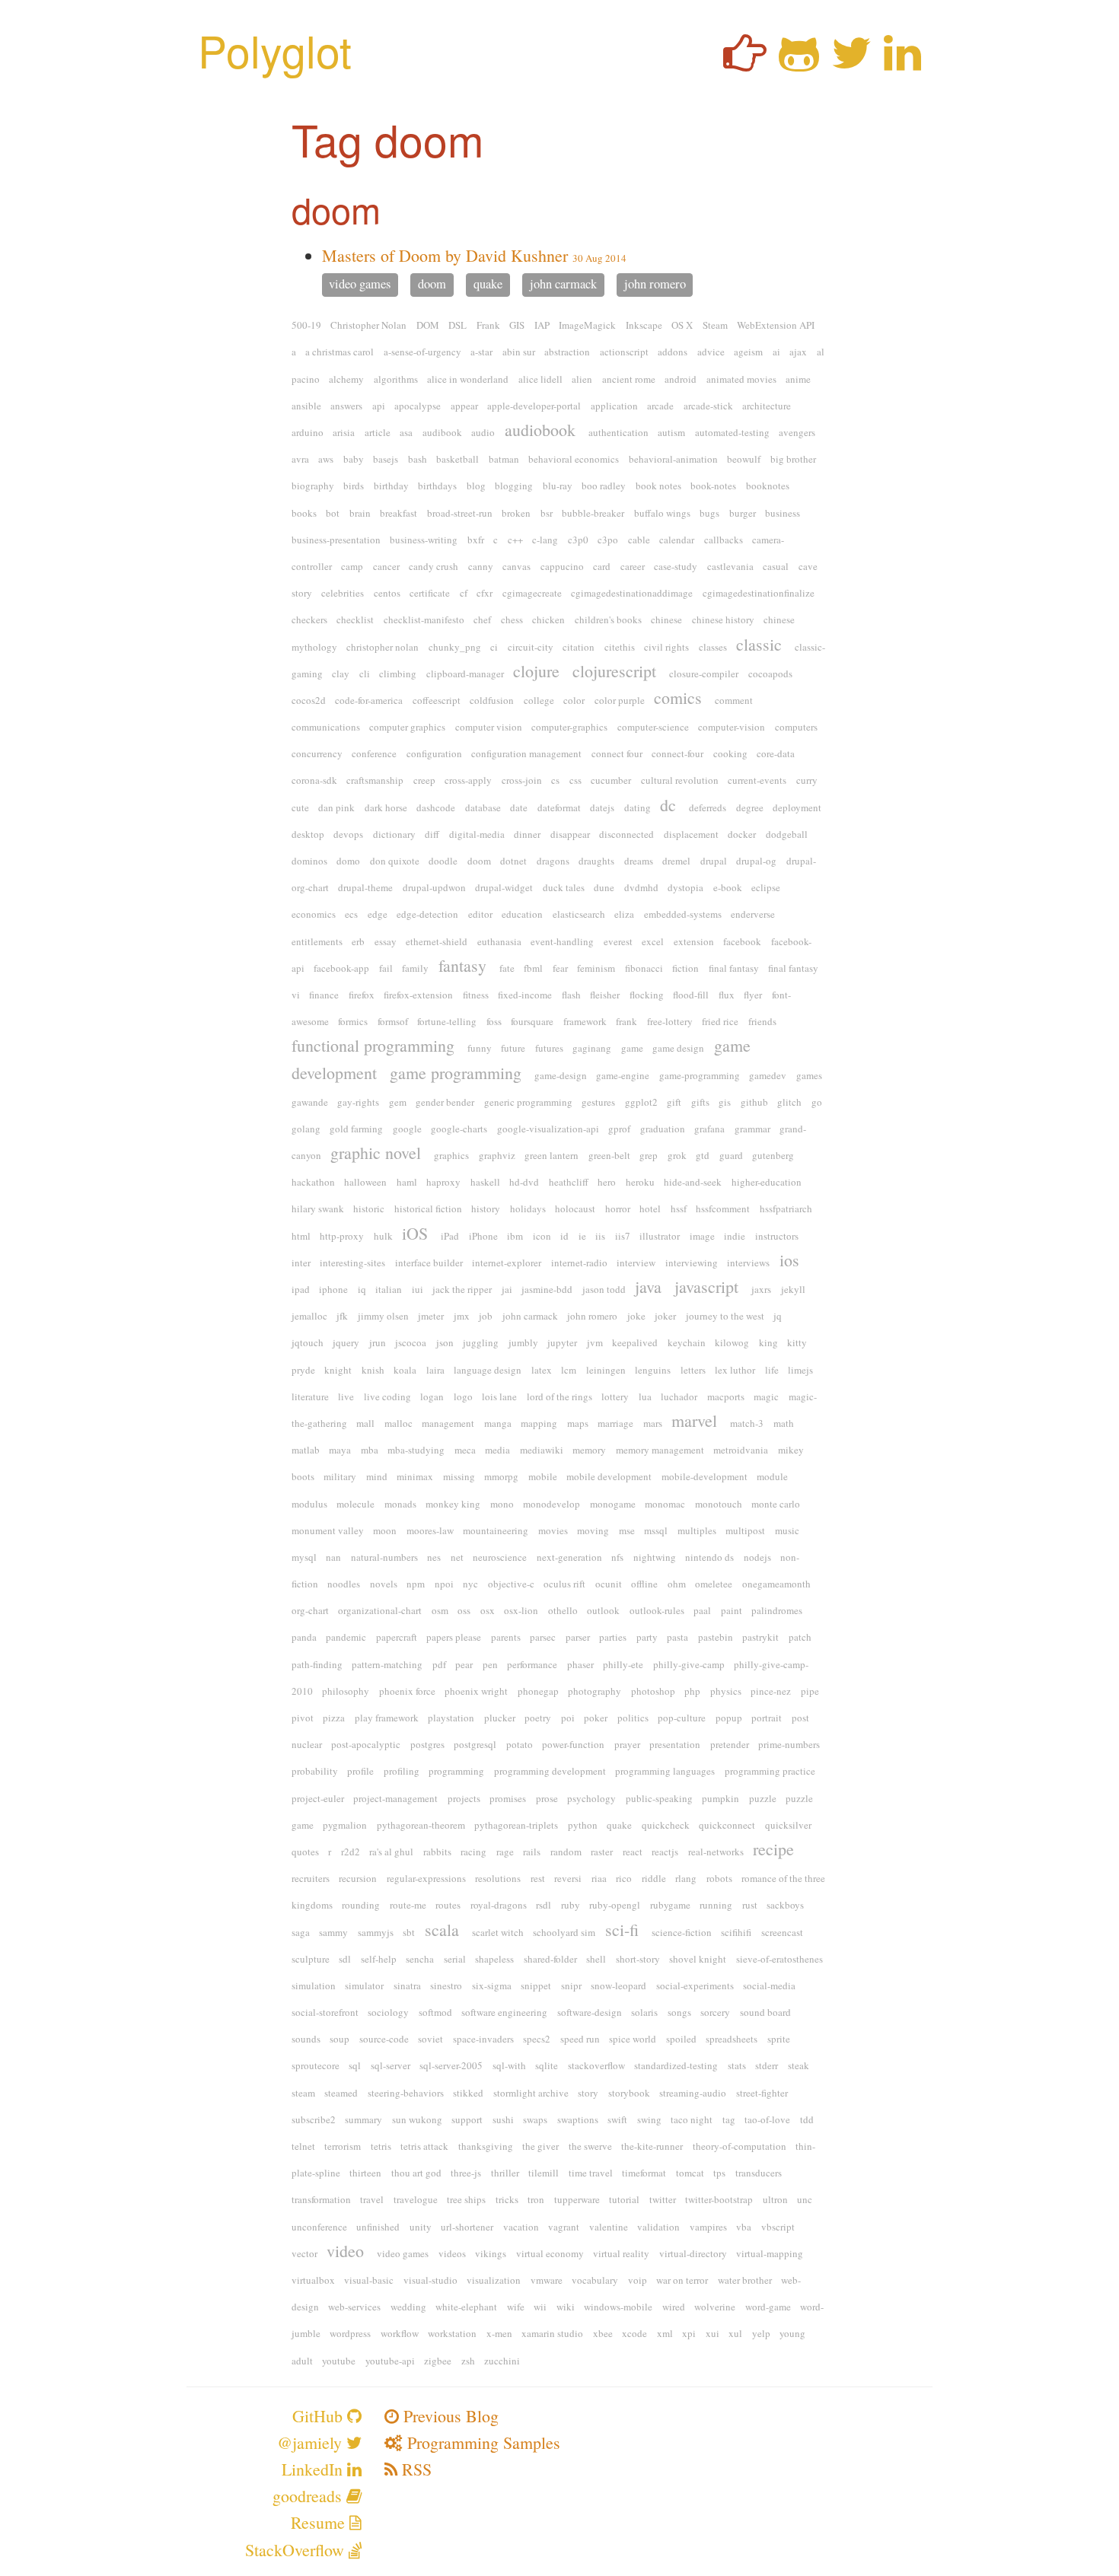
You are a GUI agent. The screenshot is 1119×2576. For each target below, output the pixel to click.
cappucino (562, 566)
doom (432, 285)
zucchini (502, 2361)
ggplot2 (641, 1102)
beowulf (744, 459)
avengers (797, 432)
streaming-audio (693, 2093)
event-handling (562, 941)
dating (638, 807)
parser (578, 1637)
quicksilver (788, 1825)
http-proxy (342, 1236)
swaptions (578, 2119)
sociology (388, 2012)
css (575, 780)
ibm (515, 1236)
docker (742, 834)
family (415, 968)
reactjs (665, 1852)
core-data (776, 753)
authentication (618, 432)
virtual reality (621, 2253)
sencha (420, 1959)
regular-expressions (426, 1878)
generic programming (528, 1102)
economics (314, 914)
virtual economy (550, 2253)
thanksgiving (486, 2146)
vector (304, 2253)
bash (418, 459)
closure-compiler (704, 673)
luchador (679, 1396)
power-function (573, 1744)
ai (776, 352)
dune (604, 887)
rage (505, 1852)
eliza (624, 914)
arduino (308, 432)
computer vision (489, 727)
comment (734, 700)
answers (346, 406)
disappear (570, 834)
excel (653, 941)
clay (341, 673)
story (588, 2093)
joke (636, 1316)
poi (568, 1718)
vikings (491, 2253)
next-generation (569, 1557)
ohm (677, 1584)
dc (668, 805)
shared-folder (550, 1959)
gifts (700, 1102)
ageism (748, 352)
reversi (568, 1878)
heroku (640, 1182)
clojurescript (614, 671)
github (754, 1102)
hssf (679, 1208)
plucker (500, 1718)
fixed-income (525, 995)
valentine (609, 2227)
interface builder (429, 1263)
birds (354, 486)
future (513, 1048)
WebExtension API (776, 325)
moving (593, 1530)
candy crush (434, 566)
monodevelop (552, 1504)
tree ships (466, 2199)
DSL (457, 325)
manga (498, 1423)
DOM (428, 325)
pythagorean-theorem (421, 1825)
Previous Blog (449, 2416)
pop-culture (682, 1718)
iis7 (623, 1236)
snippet (536, 1985)
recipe (773, 1849)
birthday (391, 486)
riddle (654, 1878)
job (486, 1316)
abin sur (519, 352)
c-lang (545, 540)
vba (744, 2227)
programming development (550, 1771)
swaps (535, 2119)
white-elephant (466, 2307)
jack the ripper (462, 1289)
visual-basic (369, 2280)
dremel (676, 861)
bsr (547, 513)
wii (540, 2307)
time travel (591, 2173)
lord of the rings (559, 1396)
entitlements (317, 941)
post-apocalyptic (366, 1744)
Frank (488, 325)
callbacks (724, 540)
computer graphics (407, 727)
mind (377, 1476)
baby (354, 459)
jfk (342, 1316)
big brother (793, 459)
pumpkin (720, 1798)
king (768, 1342)
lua (645, 1396)
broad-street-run (460, 513)
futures (549, 1048)
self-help (379, 1959)
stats (737, 2065)
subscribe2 (314, 2119)
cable (639, 540)
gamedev (768, 1075)
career (633, 566)
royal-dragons (499, 1905)
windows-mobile (618, 2307)
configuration (434, 753)
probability (315, 1771)
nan (333, 1557)
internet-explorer (507, 1263)
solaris (644, 2012)
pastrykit (760, 1637)
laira (435, 1370)
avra (300, 459)
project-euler (318, 1798)
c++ (515, 540)
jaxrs (761, 1289)
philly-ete (623, 1664)
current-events (757, 780)
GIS (517, 325)
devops (348, 834)
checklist (355, 619)
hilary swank (318, 1208)
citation (579, 647)
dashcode (436, 807)
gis (725, 1102)
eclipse (766, 887)
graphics (451, 1155)
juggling (481, 1342)
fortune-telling (447, 1021)
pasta (677, 1637)
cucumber (611, 780)
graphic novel (376, 1153)
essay (386, 941)
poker (596, 1718)
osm (440, 1610)
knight (338, 1370)
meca (465, 1450)
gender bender (445, 1102)
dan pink (336, 807)
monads (400, 1504)
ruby (571, 1905)
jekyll (793, 1289)
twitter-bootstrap (719, 2199)
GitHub (320, 2416)
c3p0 (578, 540)
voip (638, 2280)
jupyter (562, 1342)
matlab (306, 1450)
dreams (639, 861)
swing (649, 2119)
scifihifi (736, 1932)
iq (362, 1289)
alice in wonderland (468, 379)
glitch (789, 1102)
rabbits (437, 1852)
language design (488, 1370)
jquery (346, 1342)
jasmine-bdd (547, 1289)
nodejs (757, 1557)
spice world (633, 2039)
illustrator (660, 1236)
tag (729, 2119)
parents (506, 1637)
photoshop (653, 1691)
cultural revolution (680, 780)
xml (665, 2333)
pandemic (346, 1637)
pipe (810, 1691)
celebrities (343, 593)
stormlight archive (531, 2093)
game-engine (623, 1075)
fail (386, 968)
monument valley (328, 1530)
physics (726, 1691)
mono (502, 1504)
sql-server (391, 2065)
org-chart (310, 1610)
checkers (309, 619)
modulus (309, 1504)
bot (333, 513)
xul (735, 2333)
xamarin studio (552, 2333)
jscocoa (411, 1342)
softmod (435, 2012)
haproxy (443, 1182)
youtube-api (390, 2361)
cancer (386, 566)
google (407, 1129)
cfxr (485, 593)
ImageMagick (587, 325)
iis (600, 1236)
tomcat (690, 2173)
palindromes (777, 1610)
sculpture (311, 1959)
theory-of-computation (740, 2146)
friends (762, 1021)
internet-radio (579, 1263)
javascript (706, 1286)
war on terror (682, 2280)
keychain (687, 1342)
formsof (393, 1021)
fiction (685, 968)
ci (494, 647)
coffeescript (437, 700)
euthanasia (499, 941)
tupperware (577, 2199)
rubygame (670, 1905)
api (379, 406)
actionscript (624, 352)
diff (432, 834)
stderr (767, 2065)
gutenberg (773, 1155)
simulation (314, 1985)
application (614, 406)
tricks (507, 2199)
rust (750, 1905)
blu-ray (558, 486)
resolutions (498, 1878)
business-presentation (336, 540)
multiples (697, 1530)
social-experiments (695, 1985)
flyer (753, 995)
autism (671, 432)
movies (553, 1530)
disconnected (626, 834)
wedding (408, 2307)
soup (340, 2039)
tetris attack (424, 2146)
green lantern (552, 1155)
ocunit (609, 1584)
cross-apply (468, 780)
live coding (387, 1396)
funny (480, 1048)
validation (658, 2227)
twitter (663, 2199)
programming (456, 1771)
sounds (306, 2039)
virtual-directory (693, 2253)
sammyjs (376, 1932)
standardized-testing (676, 2065)
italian (389, 1289)
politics (633, 1718)
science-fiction (682, 1932)
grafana (709, 1129)
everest (618, 941)
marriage (615, 1423)
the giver (540, 2146)
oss (464, 1610)
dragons (553, 861)
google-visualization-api (548, 1129)
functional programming (373, 1045)
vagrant (564, 2227)
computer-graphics (569, 727)
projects (464, 1798)
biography (313, 486)
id (564, 1236)
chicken (548, 619)
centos (387, 593)
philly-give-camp (689, 1664)
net (457, 1557)
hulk (383, 1236)
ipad (301, 1289)
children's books (608, 619)
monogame (613, 1504)
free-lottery (670, 1021)
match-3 (747, 1423)
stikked (468, 2093)
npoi (444, 1584)
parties (613, 1637)
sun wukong (417, 2119)
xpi (689, 2333)
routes (448, 1905)
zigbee (438, 2361)
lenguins (653, 1370)
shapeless (494, 1959)
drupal (714, 861)
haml (407, 1182)
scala (442, 1930)
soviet (430, 2039)
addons (673, 352)
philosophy (346, 1691)
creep (424, 780)
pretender (730, 1744)
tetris (381, 2146)
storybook (629, 2093)
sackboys (785, 1905)
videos (452, 2253)
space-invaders (483, 2039)
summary (363, 2119)
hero (607, 1182)
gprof (619, 1129)
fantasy (462, 965)
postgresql (475, 1744)
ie (582, 1236)
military (340, 1476)
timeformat (644, 2173)
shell (596, 1959)
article (378, 432)
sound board (765, 2012)
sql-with (509, 2065)
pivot (303, 1718)
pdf (439, 1664)
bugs (709, 513)
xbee (603, 2333)
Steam (715, 325)
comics (678, 697)
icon (542, 1236)
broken (516, 513)
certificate (430, 593)
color (574, 700)
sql (355, 2065)
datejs (602, 807)
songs (679, 2012)
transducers (759, 2173)
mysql (304, 1557)
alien (582, 379)
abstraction (567, 352)
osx (488, 1610)
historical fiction (428, 1208)
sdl (345, 1959)
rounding (361, 1905)
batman (504, 459)
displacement (691, 834)
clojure (536, 671)
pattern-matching (387, 1664)
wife (516, 2307)
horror (618, 1208)
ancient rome (629, 379)
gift (674, 1102)
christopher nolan (383, 647)
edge (378, 914)
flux (727, 995)
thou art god (416, 2173)
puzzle (763, 1798)
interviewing (692, 1263)
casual (776, 566)
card (602, 566)
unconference (319, 2227)
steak (799, 2065)
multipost (745, 1530)
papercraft (397, 1637)
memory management (660, 1450)
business (783, 513)
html (301, 1236)
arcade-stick (708, 406)
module (772, 1476)
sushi (503, 2119)
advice (711, 352)
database (483, 807)
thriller (505, 2173)
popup (729, 1718)
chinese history (723, 619)
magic (766, 1396)
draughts (596, 861)
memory (589, 1450)
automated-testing (732, 432)
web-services (354, 2307)
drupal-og (756, 861)
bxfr (476, 540)
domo (348, 861)
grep (649, 1155)
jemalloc (309, 1316)
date (519, 807)
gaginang (592, 1048)
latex (542, 1370)
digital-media (477, 834)
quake (488, 285)
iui (418, 1289)
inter (301, 1263)
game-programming (700, 1075)
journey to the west (725, 1316)
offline (644, 1584)
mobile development (609, 1476)
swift (617, 2119)
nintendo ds (709, 1557)
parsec (543, 1637)
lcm (569, 1370)
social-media (769, 1985)
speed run (580, 2039)
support (467, 2119)
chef (482, 619)
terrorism (343, 2146)
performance (532, 1664)
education (522, 914)
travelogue (416, 2199)
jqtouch (308, 1342)
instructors (777, 1236)
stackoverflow (596, 2065)
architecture (767, 406)
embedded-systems (683, 914)
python (583, 1825)
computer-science (653, 727)
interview (636, 1263)
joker (665, 1316)
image (702, 1236)
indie (735, 1236)
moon (385, 1530)
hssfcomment (723, 1208)
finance (324, 995)
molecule (355, 1504)
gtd (703, 1155)
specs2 (537, 2039)
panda (304, 1637)
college (539, 700)
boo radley (604, 486)
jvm (595, 1342)
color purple (620, 700)
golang (306, 1129)
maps (578, 1423)
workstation (452, 2333)
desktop (308, 834)
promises (508, 1798)
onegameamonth (776, 1584)
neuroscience (500, 1557)
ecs (351, 914)
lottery (615, 1396)
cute (300, 807)
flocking (647, 995)
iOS (415, 1233)
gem (398, 1102)
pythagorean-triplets (516, 1825)
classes (713, 647)
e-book (728, 887)
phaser (580, 1664)
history (486, 1208)
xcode (634, 2333)
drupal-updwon (434, 887)
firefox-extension (418, 995)
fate (507, 968)
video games (360, 285)
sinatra (407, 1985)
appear (464, 406)
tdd (807, 2119)
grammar (752, 1129)
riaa (599, 1878)
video (345, 2251)
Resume (320, 2522)
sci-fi (622, 1930)
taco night (692, 2119)
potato (520, 1744)
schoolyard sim (564, 1932)
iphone (333, 1289)
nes (434, 1557)
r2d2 (351, 1852)
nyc (470, 1584)
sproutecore (316, 2065)
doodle (443, 861)
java (648, 1286)
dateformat (559, 807)
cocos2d (309, 700)
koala (405, 1370)
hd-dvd (524, 1182)
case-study (676, 566)
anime (798, 379)
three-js (466, 2173)
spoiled (681, 2039)
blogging (514, 486)
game (632, 1048)
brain (360, 513)
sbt (409, 1932)
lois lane (499, 1396)
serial (455, 1959)
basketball (457, 459)
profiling (402, 1771)
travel (372, 2199)
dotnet (513, 861)
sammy (333, 1932)
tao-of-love (767, 2119)
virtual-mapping (770, 2253)
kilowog (732, 1342)
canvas (516, 566)
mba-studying (416, 1450)
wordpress (350, 2333)
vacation (521, 2227)
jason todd (604, 1289)
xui (713, 2333)
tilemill (544, 2173)
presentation (675, 1744)
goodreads (309, 2496)
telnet (303, 2146)
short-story (638, 1959)
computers (796, 727)
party (647, 1637)
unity (421, 2227)
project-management (395, 1798)
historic (369, 1208)
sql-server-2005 (451, 2065)
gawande (310, 1102)
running (716, 1905)
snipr (571, 1985)
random (566, 1852)
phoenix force (407, 1691)
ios (789, 1260)
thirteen (365, 2173)
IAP (542, 325)
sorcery (715, 2012)
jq (778, 1316)
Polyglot (275, 50)
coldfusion (492, 700)
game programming (456, 1073)
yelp (761, 2333)
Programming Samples (481, 2442)
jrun (378, 1342)
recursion (358, 1878)
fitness (476, 995)
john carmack (563, 285)
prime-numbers (789, 1744)
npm (416, 1584)
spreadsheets (732, 2039)
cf (464, 593)
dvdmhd (641, 887)
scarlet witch (498, 1932)
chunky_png (455, 647)
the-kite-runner (652, 2146)
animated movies (741, 379)
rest (538, 1878)
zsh (468, 2361)
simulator (364, 1985)
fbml (533, 968)
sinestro (446, 1985)
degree (750, 807)
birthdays (437, 486)
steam (303, 2093)
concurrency (317, 753)
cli (365, 673)
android (681, 379)
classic (759, 644)
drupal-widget (504, 887)
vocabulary (595, 2280)
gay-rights (358, 1102)
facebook (742, 941)
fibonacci (644, 968)
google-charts (459, 1129)
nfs (617, 1557)
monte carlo (776, 1504)
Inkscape (644, 325)
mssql (656, 1530)
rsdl (544, 1905)
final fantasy (734, 968)
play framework (387, 1718)
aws (326, 459)
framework (585, 1021)
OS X (682, 325)
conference (374, 753)
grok (677, 1155)
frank (626, 1021)
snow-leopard (618, 1985)
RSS (414, 2469)
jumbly (523, 1342)
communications (326, 727)
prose (547, 1798)
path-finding (317, 1664)
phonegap (538, 1691)
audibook (442, 432)
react (633, 1852)
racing (473, 1852)
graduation (663, 1129)
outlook (603, 1610)
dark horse (386, 807)
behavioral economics (574, 459)
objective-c (511, 1584)
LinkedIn (314, 2469)
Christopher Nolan (368, 325)
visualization (494, 2280)
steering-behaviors (406, 2093)
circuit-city (531, 647)
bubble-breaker (593, 513)
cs (555, 780)
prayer (627, 1744)
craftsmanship (375, 780)
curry (807, 780)
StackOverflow (297, 2550)
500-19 (306, 325)
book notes (658, 486)
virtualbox (313, 2280)
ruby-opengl (615, 1905)
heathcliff (569, 1182)
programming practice (770, 1771)
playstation (451, 1718)
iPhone (483, 1236)
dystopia (685, 887)
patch (800, 1637)
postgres (427, 1744)
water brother (745, 2280)
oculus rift (564, 1584)
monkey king (453, 1504)
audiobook (540, 430)
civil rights (666, 647)
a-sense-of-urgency (422, 352)
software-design (590, 2012)
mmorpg (501, 1476)
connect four (617, 753)
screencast (782, 1932)
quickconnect (727, 1825)
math (784, 1423)
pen (490, 1664)
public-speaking (659, 1798)
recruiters (311, 1878)
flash (571, 995)
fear (560, 968)
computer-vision (732, 727)
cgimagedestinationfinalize (759, 593)
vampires (708, 2227)
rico (624, 1878)
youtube (339, 2361)
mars (653, 1423)
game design (678, 1048)
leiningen (606, 1370)
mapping (539, 1423)
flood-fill (691, 995)
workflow (400, 2333)
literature (310, 1396)
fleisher (605, 995)
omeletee (714, 1584)
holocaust (575, 1208)
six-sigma (492, 1985)
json (445, 1342)
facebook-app (341, 968)
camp (352, 566)
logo (463, 1396)
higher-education (767, 1182)
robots (719, 1878)
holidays (528, 1208)
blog (476, 486)
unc (805, 2199)
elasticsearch (579, 914)
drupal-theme (365, 887)
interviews (748, 1263)
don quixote (395, 861)
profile (360, 1771)
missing (459, 1476)
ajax (798, 352)
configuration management (526, 753)
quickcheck (666, 1825)
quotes (305, 1852)
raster (602, 1852)
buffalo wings (662, 513)
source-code (384, 2039)
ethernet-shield (437, 941)
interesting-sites (352, 1263)
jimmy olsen (383, 1316)
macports (726, 1396)
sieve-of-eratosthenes (779, 1959)
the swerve (590, 2146)
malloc (399, 1423)
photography (595, 1691)
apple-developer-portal (534, 406)
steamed (341, 2093)
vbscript (778, 2227)
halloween (365, 1182)
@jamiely (312, 2442)
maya (340, 1450)
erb (358, 941)
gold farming (356, 1129)
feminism (596, 968)
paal (702, 1610)
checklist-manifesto (424, 619)
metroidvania (741, 1450)
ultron (775, 2199)
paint (732, 1610)
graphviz (497, 1155)
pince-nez (771, 1691)
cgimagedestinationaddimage (632, 593)
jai (507, 1289)
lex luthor (735, 1370)
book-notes (713, 486)
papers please (454, 1637)
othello (563, 1610)
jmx (462, 1316)
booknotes (768, 486)
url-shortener (467, 2227)
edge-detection (427, 914)
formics (353, 1021)
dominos (309, 861)
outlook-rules (657, 1610)
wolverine (715, 2307)
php (692, 1691)
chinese (666, 619)
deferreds (708, 807)
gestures (598, 1102)
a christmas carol (340, 352)
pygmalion (345, 1825)
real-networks (716, 1852)
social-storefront (325, 2012)
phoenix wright (476, 1691)
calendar (677, 540)
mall (365, 1423)
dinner (527, 834)
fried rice (720, 1021)
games (809, 1075)
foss (494, 1021)
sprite (779, 2039)
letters (693, 1370)
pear (464, 1664)
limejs (800, 1370)
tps (719, 2173)
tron (536, 2199)
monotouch (719, 1504)
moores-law (430, 1530)
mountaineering (496, 1530)
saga (301, 1932)
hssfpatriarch (786, 1208)
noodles (344, 1584)
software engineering (504, 2012)
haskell (485, 1182)
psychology (591, 1798)
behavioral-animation (673, 459)
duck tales (564, 887)
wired (674, 2307)
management (448, 1423)
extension (694, 941)
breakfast (399, 513)
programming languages (665, 1771)
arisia (344, 432)
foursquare (532, 1021)
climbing (398, 673)
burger (743, 513)
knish (373, 1370)
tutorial (624, 2199)
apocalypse (418, 406)
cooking (730, 753)
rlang (686, 1878)
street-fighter (762, 2093)
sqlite (547, 2065)
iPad (450, 1236)
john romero (655, 285)
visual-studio (430, 2280)
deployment (797, 807)
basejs (386, 459)
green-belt (609, 1155)
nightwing (655, 1557)
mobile (543, 1476)
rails (532, 1852)
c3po (608, 540)
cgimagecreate (532, 593)
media (497, 1450)
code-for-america (369, 700)
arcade (660, 406)
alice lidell (540, 379)
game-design (561, 1075)
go (817, 1102)
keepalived (635, 1342)
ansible (306, 406)
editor (480, 914)
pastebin (716, 1637)
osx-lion (521, 1610)
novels (384, 1584)
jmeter (431, 1316)
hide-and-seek (693, 1182)
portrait (767, 1718)
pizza (334, 1718)
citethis (620, 647)
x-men (499, 2333)
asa (406, 432)
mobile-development (705, 1476)
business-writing (424, 540)
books (304, 513)
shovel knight (698, 1959)
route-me (408, 1905)
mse (627, 1530)
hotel (650, 1208)
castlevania (730, 566)
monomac (665, 1504)
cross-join (522, 780)
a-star (481, 352)
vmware (547, 2280)
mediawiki (542, 1450)
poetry (538, 1718)
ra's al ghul (391, 1852)
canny (481, 566)
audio (483, 432)
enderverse (753, 914)
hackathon (313, 1182)
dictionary (394, 834)
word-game (768, 2307)
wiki (566, 2307)
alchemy (346, 379)
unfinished (378, 2227)
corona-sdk (314, 780)
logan (432, 1396)
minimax (415, 1476)
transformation (321, 2199)
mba (370, 1450)
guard (731, 1155)
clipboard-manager (465, 673)
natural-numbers (384, 1557)
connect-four (677, 753)
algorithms (396, 379)
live (346, 1396)
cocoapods (770, 673)
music (787, 1530)
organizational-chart (380, 1610)
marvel (694, 1420)
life (772, 1370)
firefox (362, 995)
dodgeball (787, 834)
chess (512, 619)
